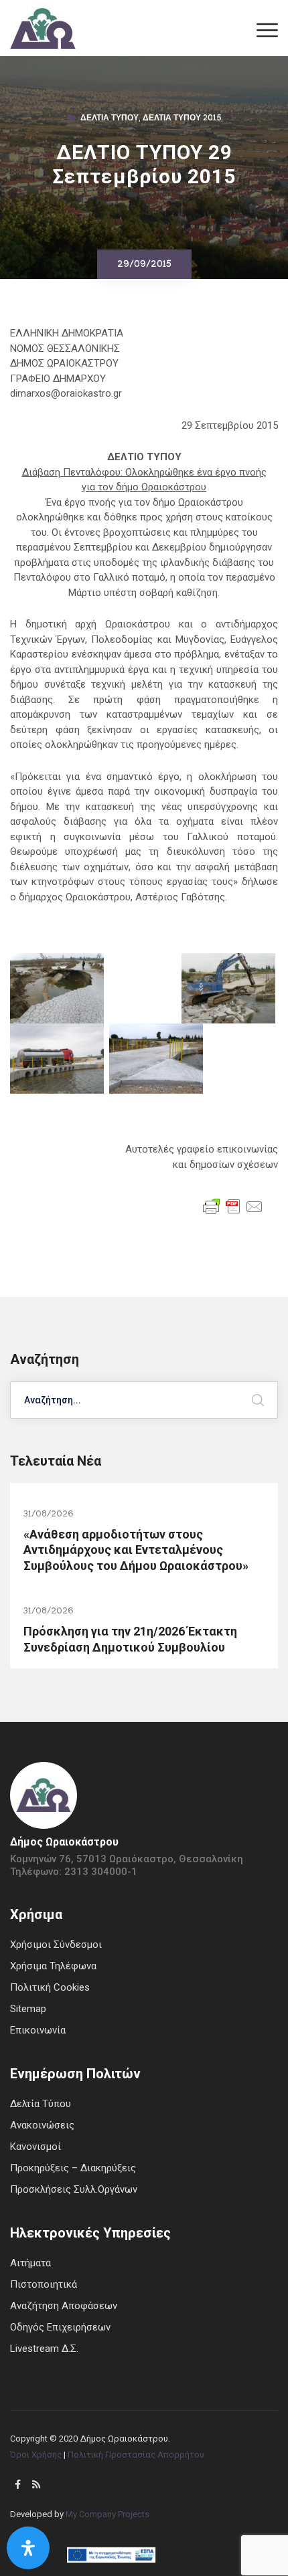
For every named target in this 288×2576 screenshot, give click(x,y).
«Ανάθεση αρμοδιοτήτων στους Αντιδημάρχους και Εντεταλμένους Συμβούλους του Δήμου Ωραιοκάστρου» (136, 1550)
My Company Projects (107, 2514)
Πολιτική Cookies (50, 1987)
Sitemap (28, 2009)
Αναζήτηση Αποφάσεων (64, 2306)
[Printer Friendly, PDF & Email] (233, 1206)
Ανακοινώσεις (42, 2125)
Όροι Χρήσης (36, 2455)
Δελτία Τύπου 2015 (182, 119)
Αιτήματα (30, 2263)
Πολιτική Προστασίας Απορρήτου (136, 2455)
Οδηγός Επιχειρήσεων (60, 2327)
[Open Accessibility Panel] (28, 2548)
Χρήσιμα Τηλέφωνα (53, 1966)
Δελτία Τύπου (110, 119)
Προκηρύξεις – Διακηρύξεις (73, 2168)
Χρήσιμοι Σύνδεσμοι (56, 1945)
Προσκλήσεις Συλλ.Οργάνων (74, 2189)
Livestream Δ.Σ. (44, 2349)
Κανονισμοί (35, 2147)
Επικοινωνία (38, 2030)
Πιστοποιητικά (44, 2284)
